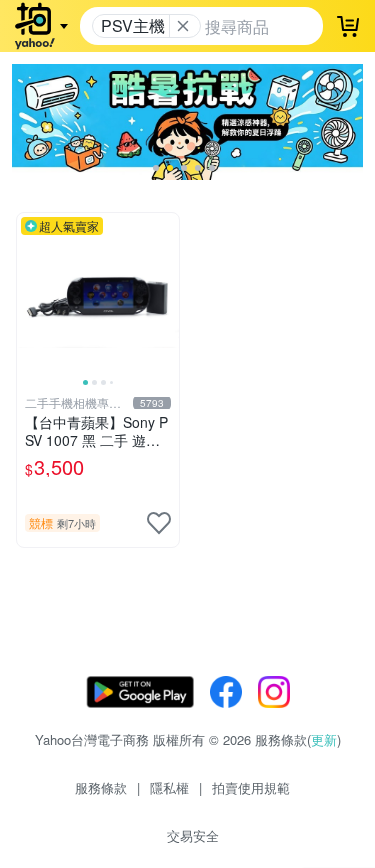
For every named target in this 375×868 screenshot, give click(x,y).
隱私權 (169, 787)
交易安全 (193, 835)
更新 (324, 739)
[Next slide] (166, 294)
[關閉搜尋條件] (183, 26)
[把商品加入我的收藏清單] (159, 523)
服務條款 (101, 787)
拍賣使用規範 (251, 787)
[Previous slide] (30, 294)
